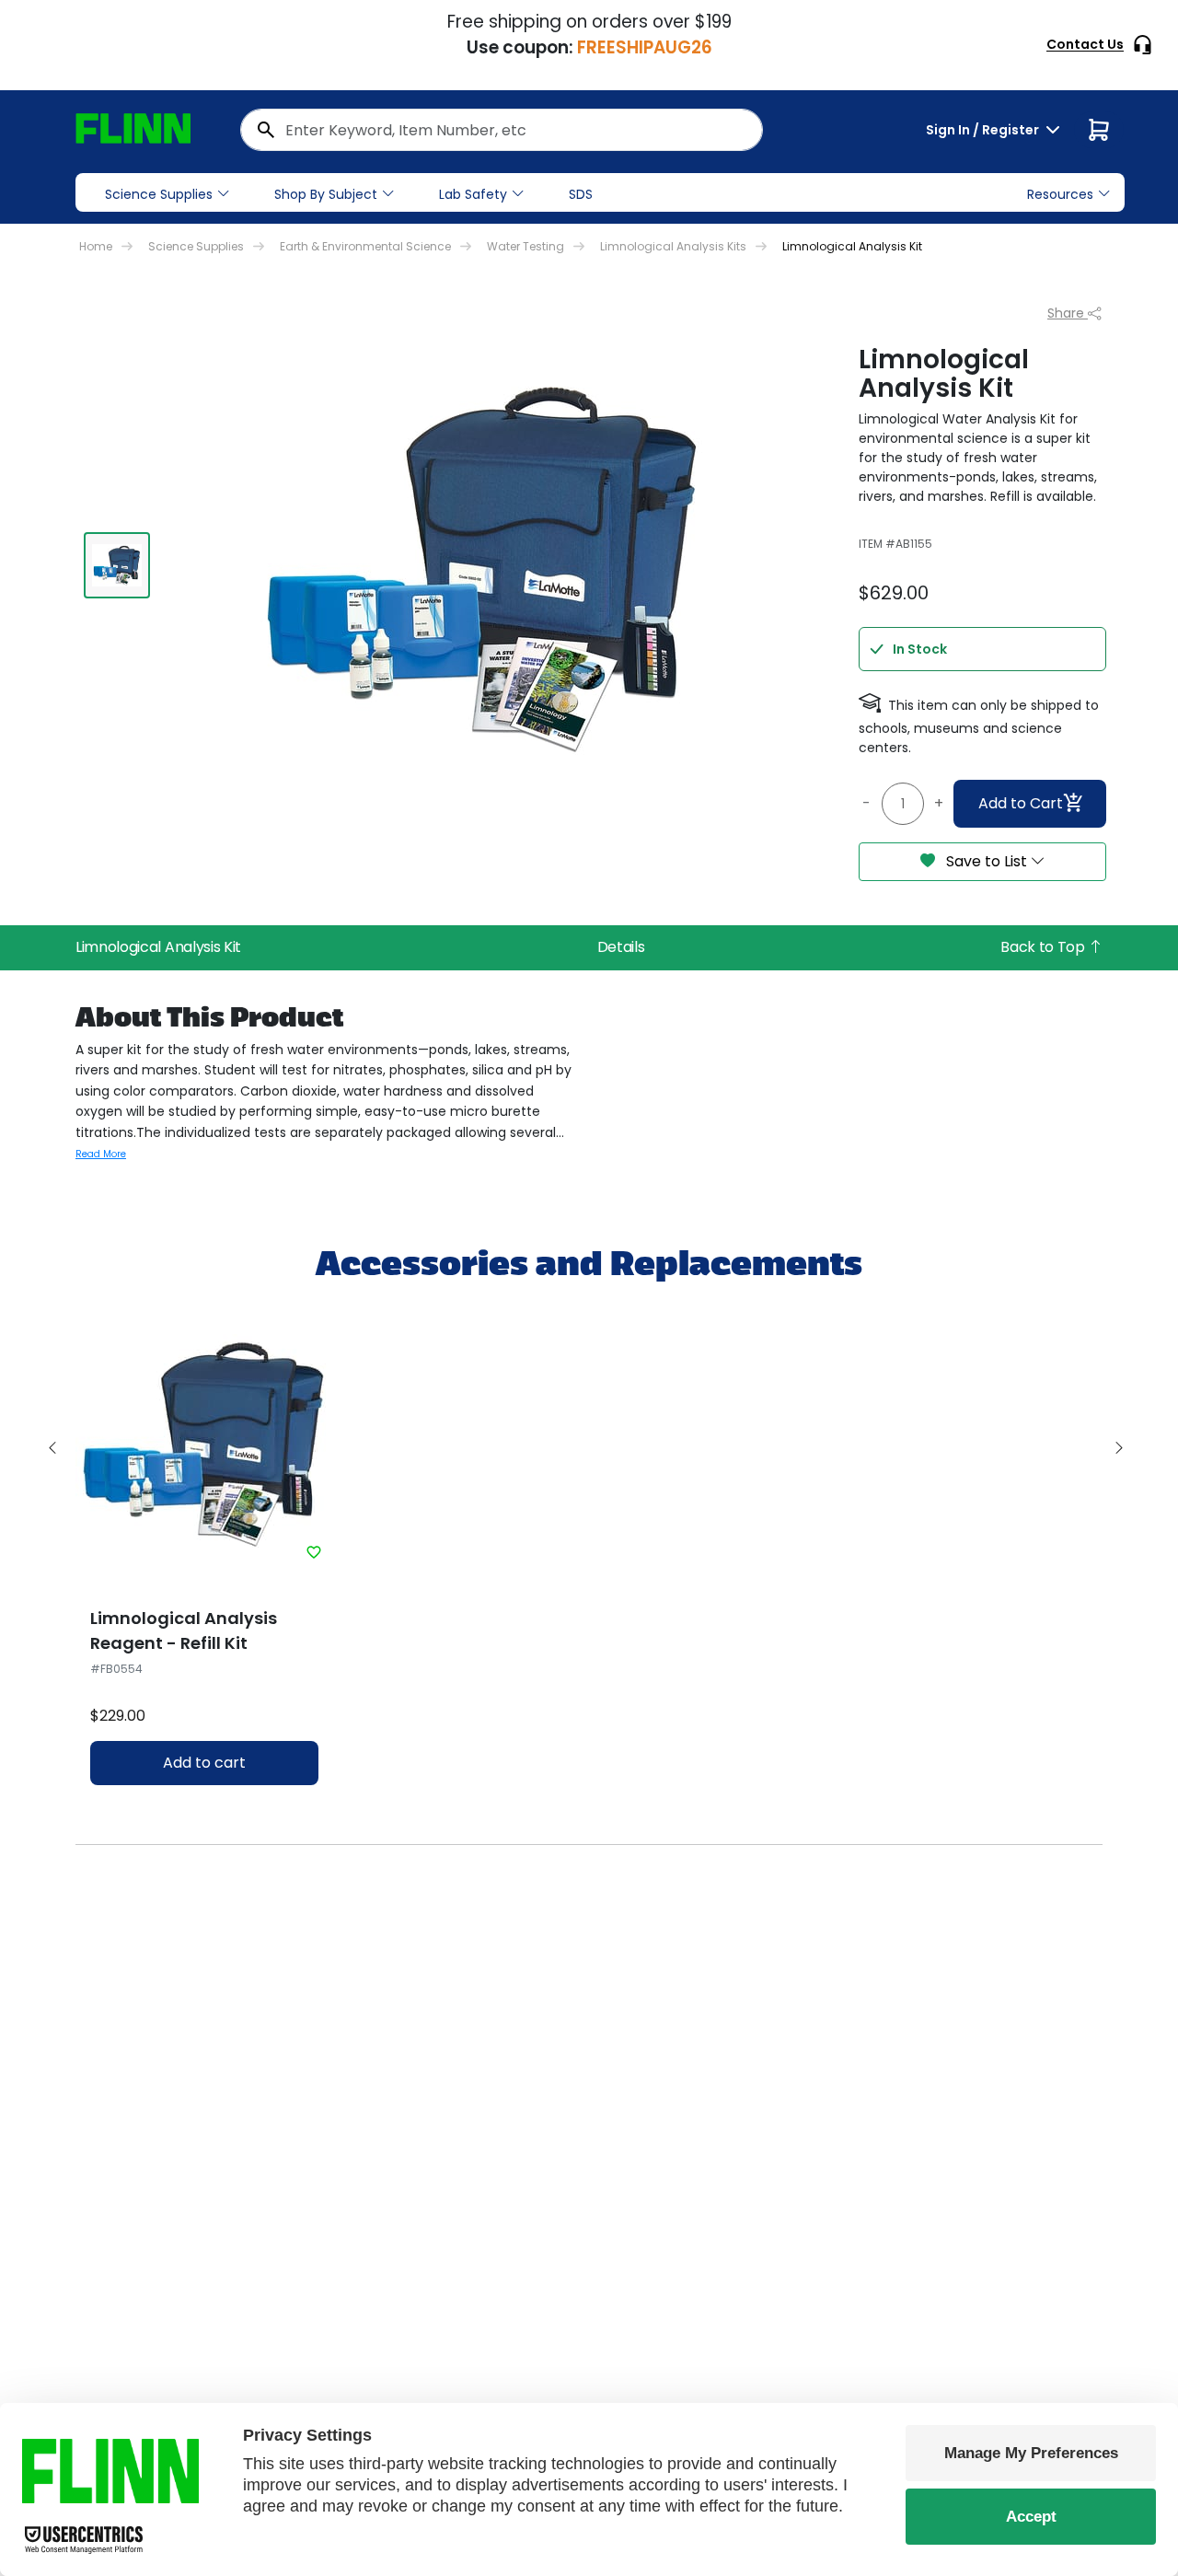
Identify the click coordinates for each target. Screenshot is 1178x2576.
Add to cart (204, 1763)
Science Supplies (159, 194)
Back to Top (1044, 947)
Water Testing (525, 246)
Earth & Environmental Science (365, 246)
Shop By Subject (326, 194)
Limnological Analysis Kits (673, 246)
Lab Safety (473, 194)
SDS (581, 194)
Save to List (987, 861)
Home (96, 246)
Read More (101, 1154)
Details (621, 947)
